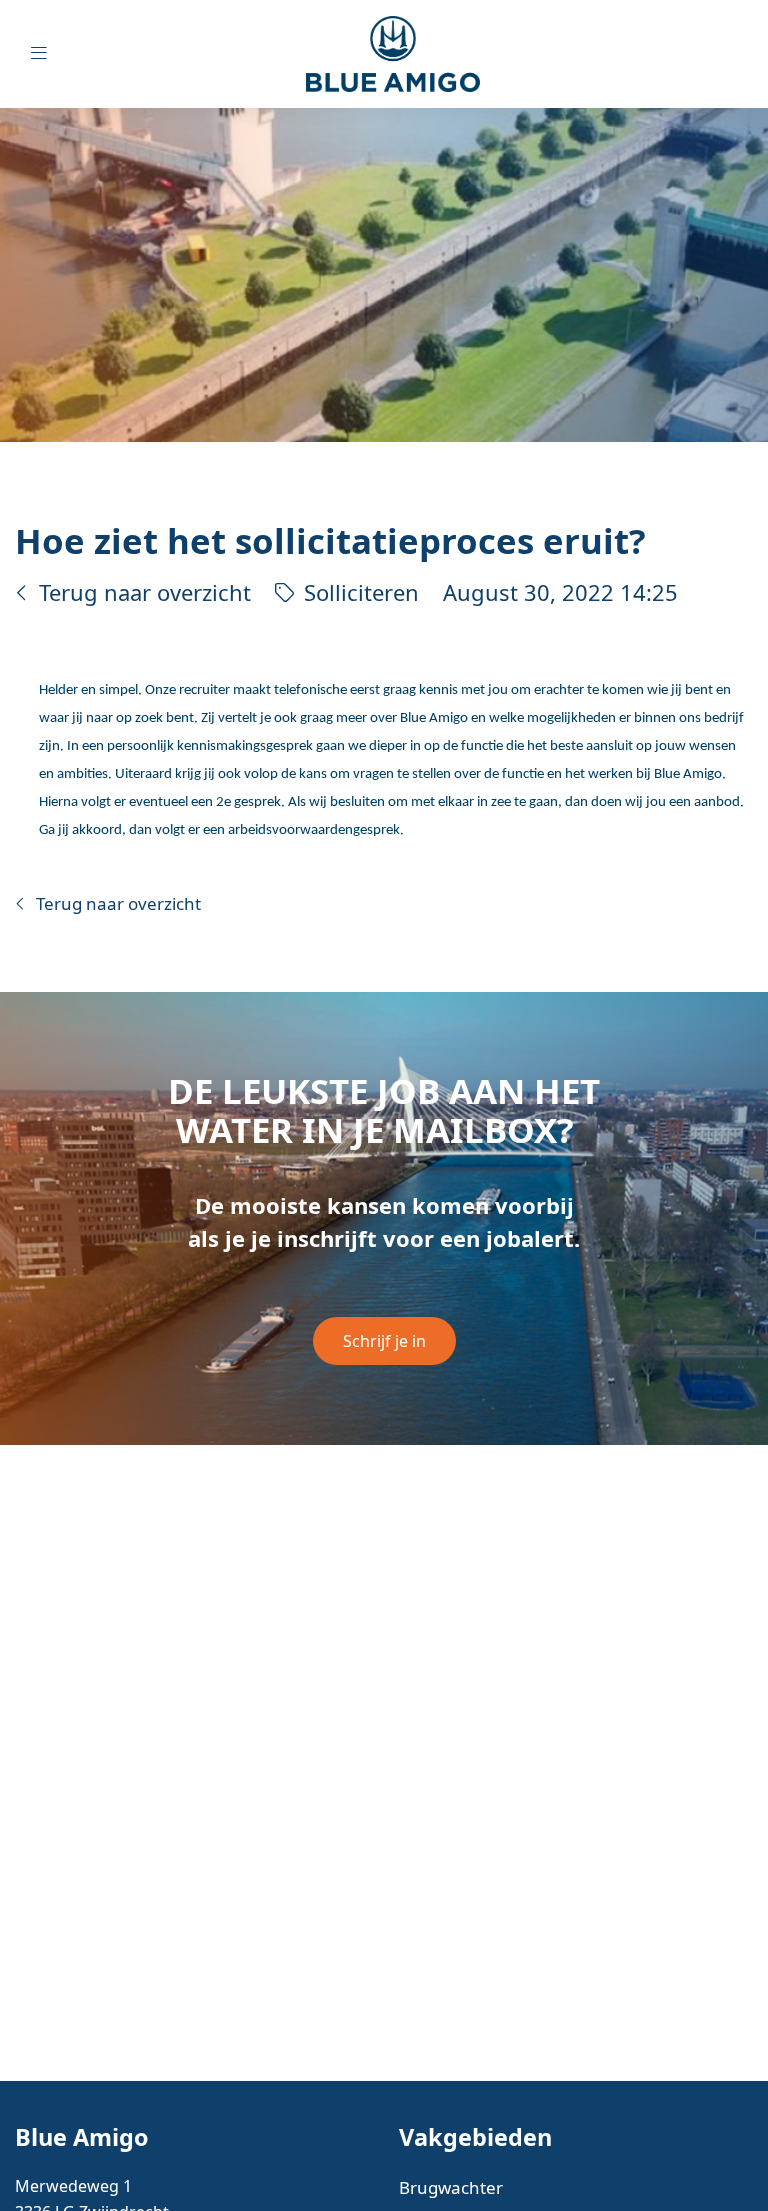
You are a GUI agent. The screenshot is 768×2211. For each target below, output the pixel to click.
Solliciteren (361, 592)
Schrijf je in (384, 1341)
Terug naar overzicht (145, 592)
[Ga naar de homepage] (408, 54)
